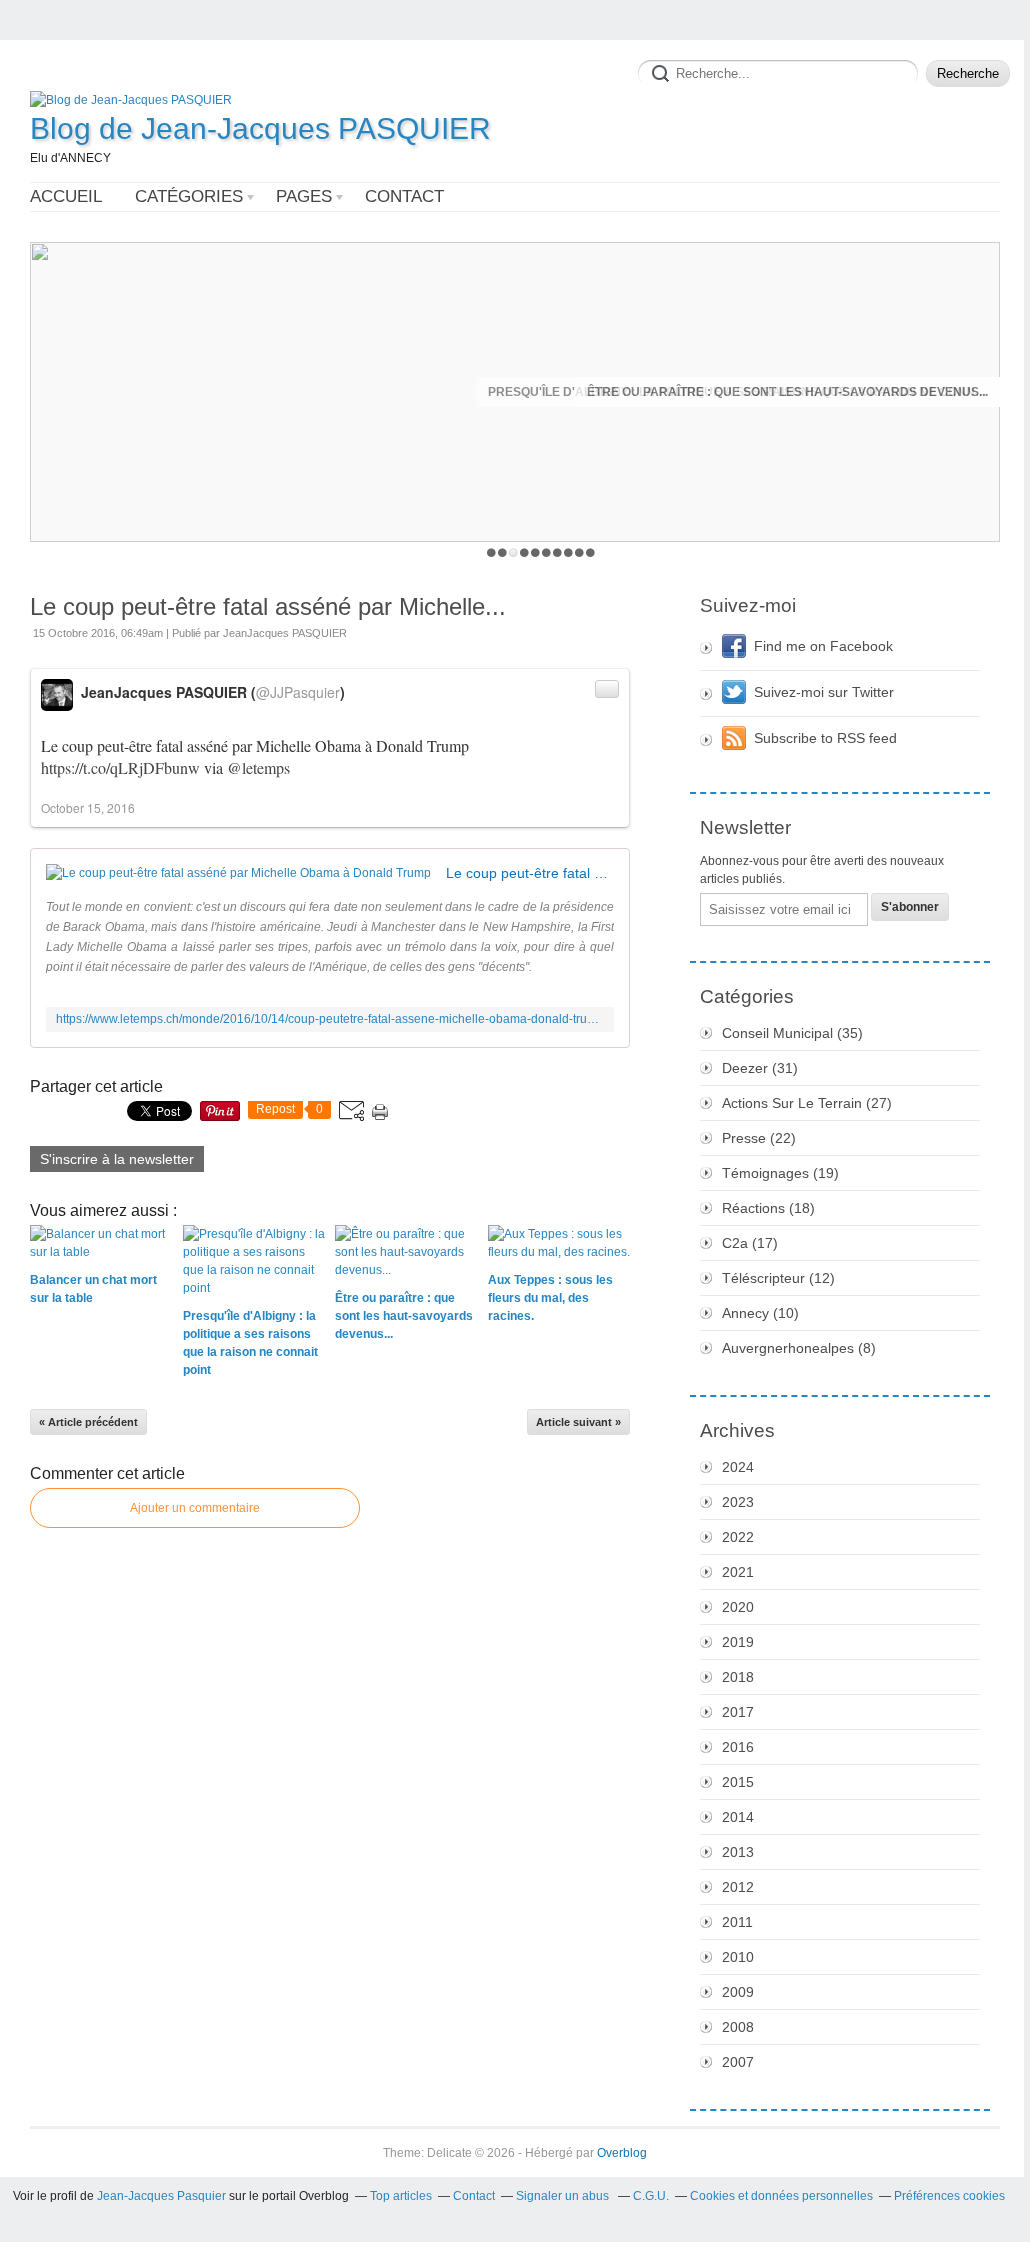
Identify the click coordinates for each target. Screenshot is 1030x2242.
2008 (738, 2027)
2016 (738, 1747)
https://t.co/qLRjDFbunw (120, 767)
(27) (807, 1103)
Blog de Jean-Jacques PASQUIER (260, 128)
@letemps (258, 767)
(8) (799, 1348)
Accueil (66, 196)
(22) (759, 1138)
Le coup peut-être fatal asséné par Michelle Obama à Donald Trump (530, 873)
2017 (738, 1712)
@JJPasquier (298, 692)
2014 (738, 1817)
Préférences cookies (949, 2196)
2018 (738, 1677)
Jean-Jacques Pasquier (161, 2196)
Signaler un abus (564, 2196)
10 (590, 552)
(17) (750, 1243)
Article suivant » (578, 1422)
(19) (780, 1173)
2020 (738, 1607)
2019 (738, 1642)
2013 (738, 1852)
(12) (778, 1278)
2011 (737, 1922)
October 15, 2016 (88, 807)
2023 (738, 1502)
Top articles (401, 2196)
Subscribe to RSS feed (825, 738)
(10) (760, 1313)
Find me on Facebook (823, 646)
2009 (738, 1992)
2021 (738, 1572)
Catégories (189, 196)
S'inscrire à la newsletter (117, 1159)
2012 (738, 1887)
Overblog (622, 2153)
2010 (738, 1957)
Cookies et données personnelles (781, 2196)
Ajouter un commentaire (195, 1508)
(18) (768, 1208)
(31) (760, 1068)
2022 (738, 1537)
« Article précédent (88, 1422)
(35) (792, 1033)
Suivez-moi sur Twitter (824, 692)
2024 (738, 1467)
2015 (738, 1782)
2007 (738, 2062)
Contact (404, 196)
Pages (304, 196)
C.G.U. (651, 2196)
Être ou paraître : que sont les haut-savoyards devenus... (787, 392)
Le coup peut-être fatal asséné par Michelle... (268, 606)
